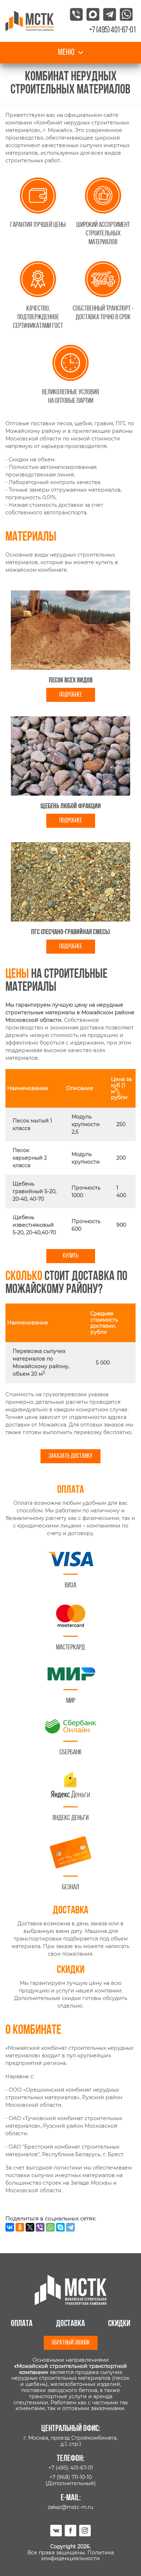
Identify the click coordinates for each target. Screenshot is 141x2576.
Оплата (22, 2324)
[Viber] (40, 2227)
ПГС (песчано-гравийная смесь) (70, 932)
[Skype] (60, 2227)
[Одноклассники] (20, 2227)
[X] (30, 2227)
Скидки (119, 2324)
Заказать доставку (70, 1456)
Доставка (70, 2324)
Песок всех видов (71, 681)
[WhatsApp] (50, 2227)
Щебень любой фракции (71, 806)
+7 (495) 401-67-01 (71, 2468)
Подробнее (71, 695)
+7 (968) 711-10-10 (71, 2477)
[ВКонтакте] (10, 2227)
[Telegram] (70, 2227)
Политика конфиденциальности (78, 2556)
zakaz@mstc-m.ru (70, 2507)
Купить (71, 1256)
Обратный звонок (71, 2343)
